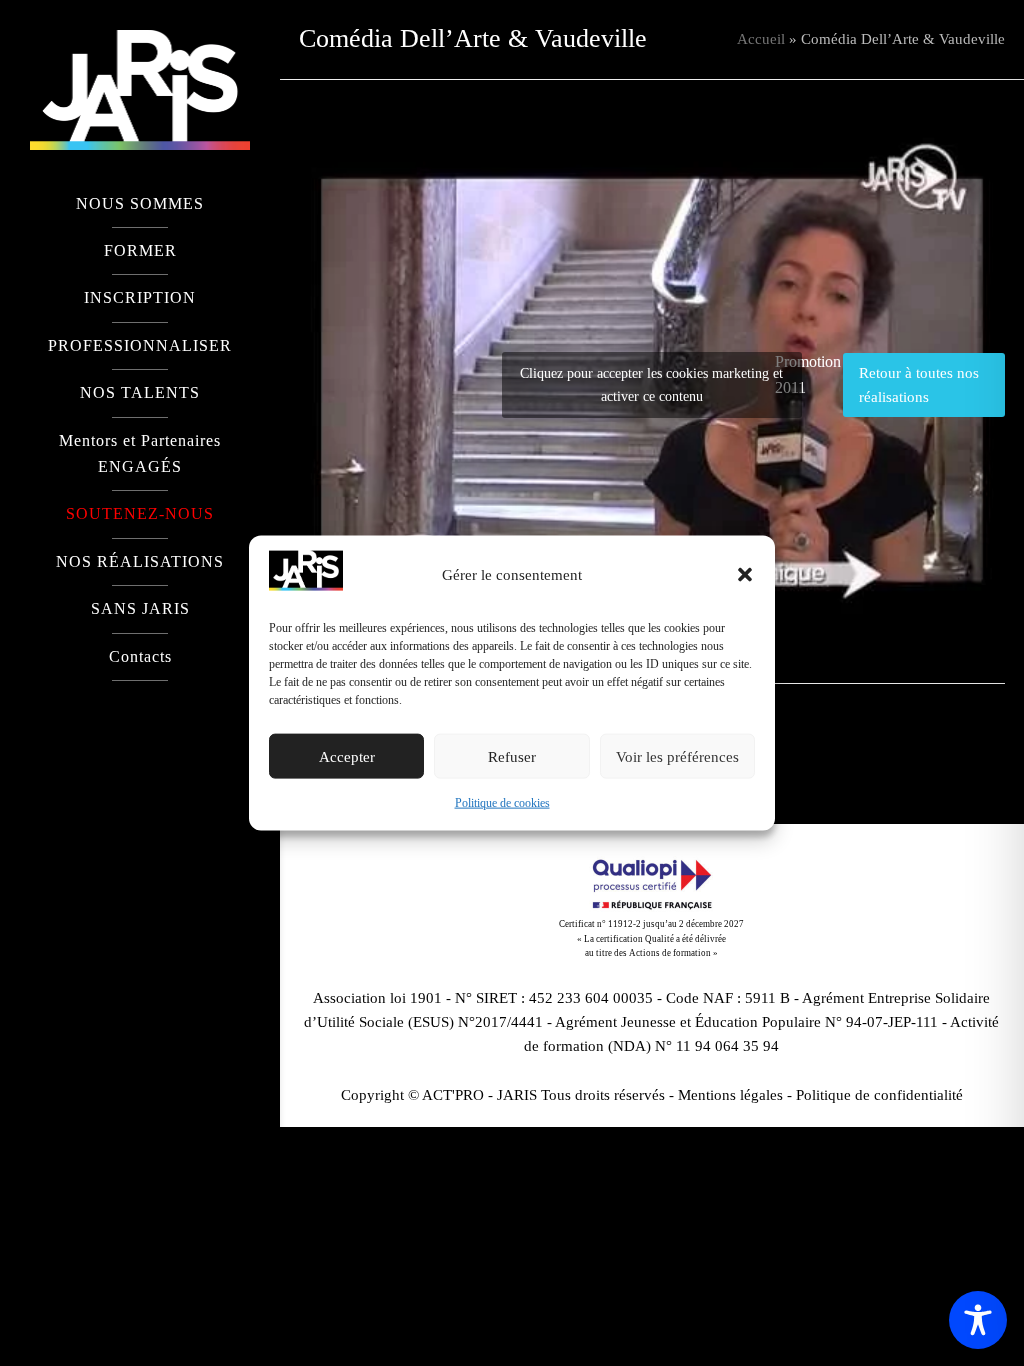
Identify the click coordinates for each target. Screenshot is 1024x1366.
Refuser (512, 757)
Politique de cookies (502, 803)
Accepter (347, 757)
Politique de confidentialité (879, 1095)
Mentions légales (730, 1095)
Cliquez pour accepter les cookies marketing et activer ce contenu (651, 385)
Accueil (761, 39)
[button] (745, 575)
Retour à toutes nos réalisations (919, 385)
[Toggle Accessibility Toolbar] (978, 1320)
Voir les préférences (677, 757)
